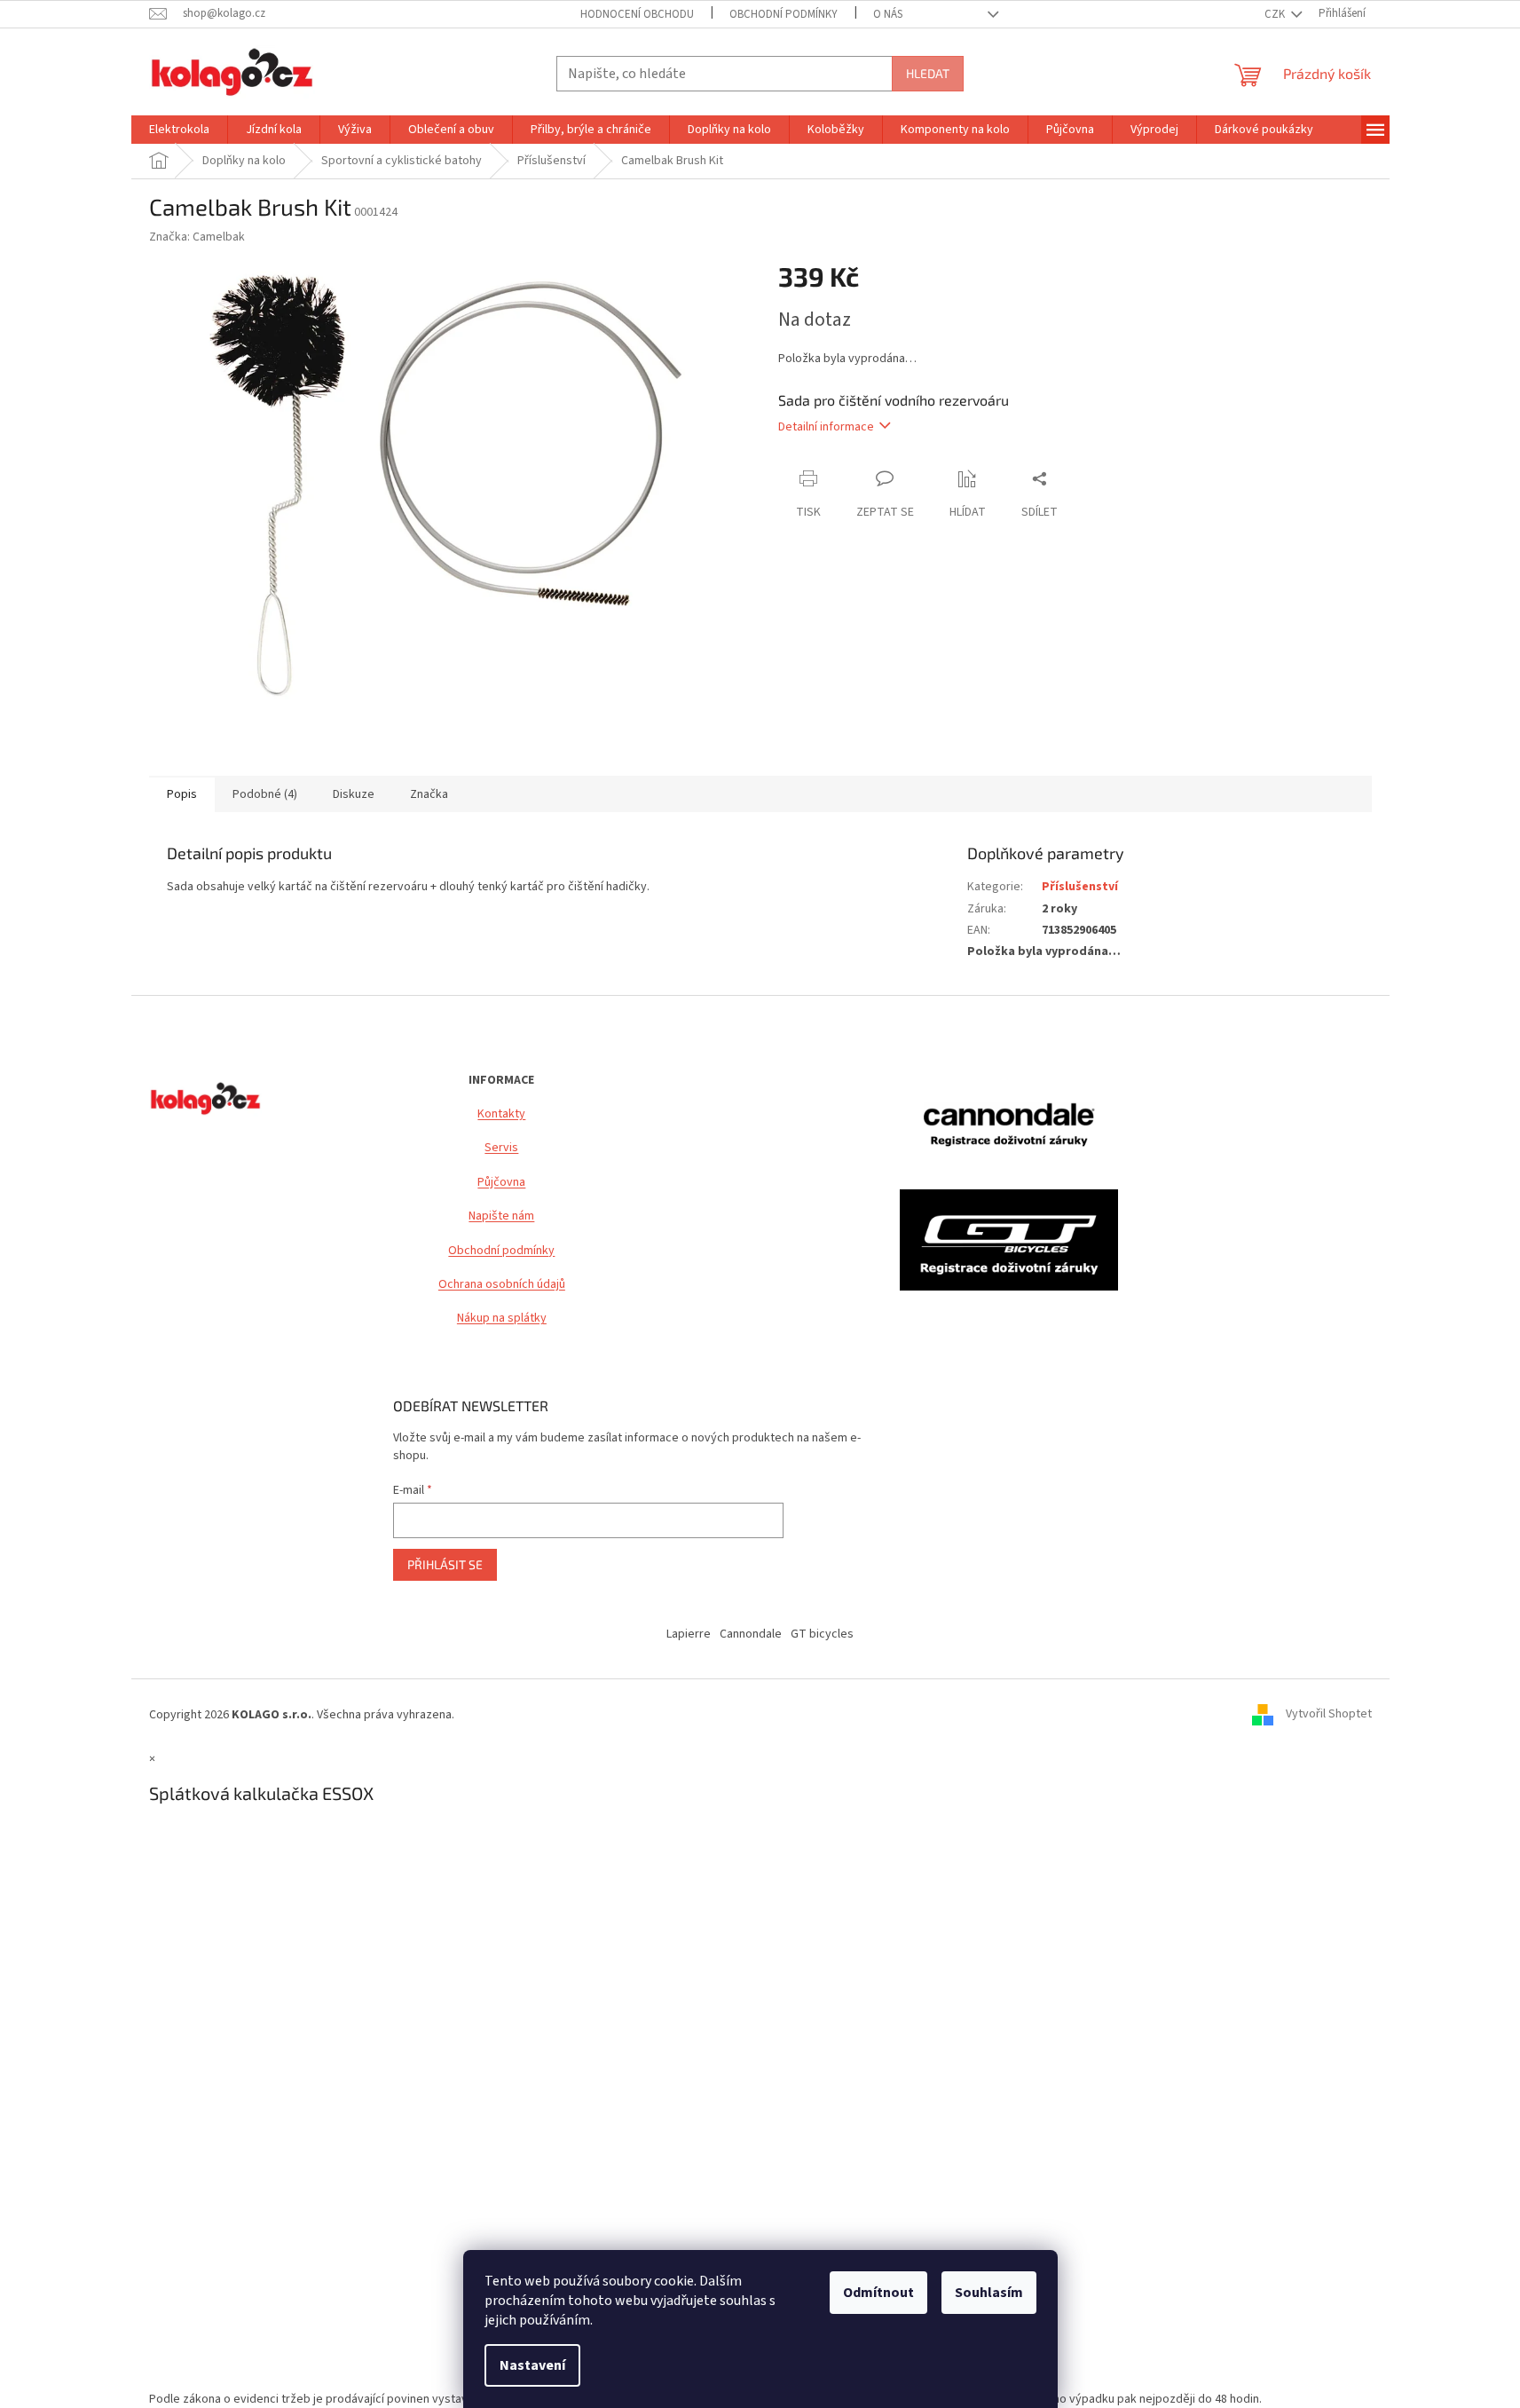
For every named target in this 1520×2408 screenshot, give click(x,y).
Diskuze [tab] (354, 794)
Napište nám (501, 1216)
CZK (1276, 14)
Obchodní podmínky (501, 1251)
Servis (501, 1148)
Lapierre (689, 1634)
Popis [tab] (182, 794)
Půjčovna (501, 1183)
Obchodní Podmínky (784, 14)
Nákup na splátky (502, 1318)
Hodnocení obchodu (637, 14)
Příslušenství (1080, 887)
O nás (888, 14)
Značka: (197, 237)
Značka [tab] (429, 794)
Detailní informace (826, 427)
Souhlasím (989, 2293)
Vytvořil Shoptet (1329, 1715)
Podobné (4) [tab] (265, 794)
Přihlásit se (445, 1564)
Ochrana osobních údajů (502, 1285)
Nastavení (532, 2365)
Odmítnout (878, 2293)
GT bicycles (822, 1634)
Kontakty (501, 1114)
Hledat (928, 73)
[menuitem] (179, 130)
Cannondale (751, 1634)
